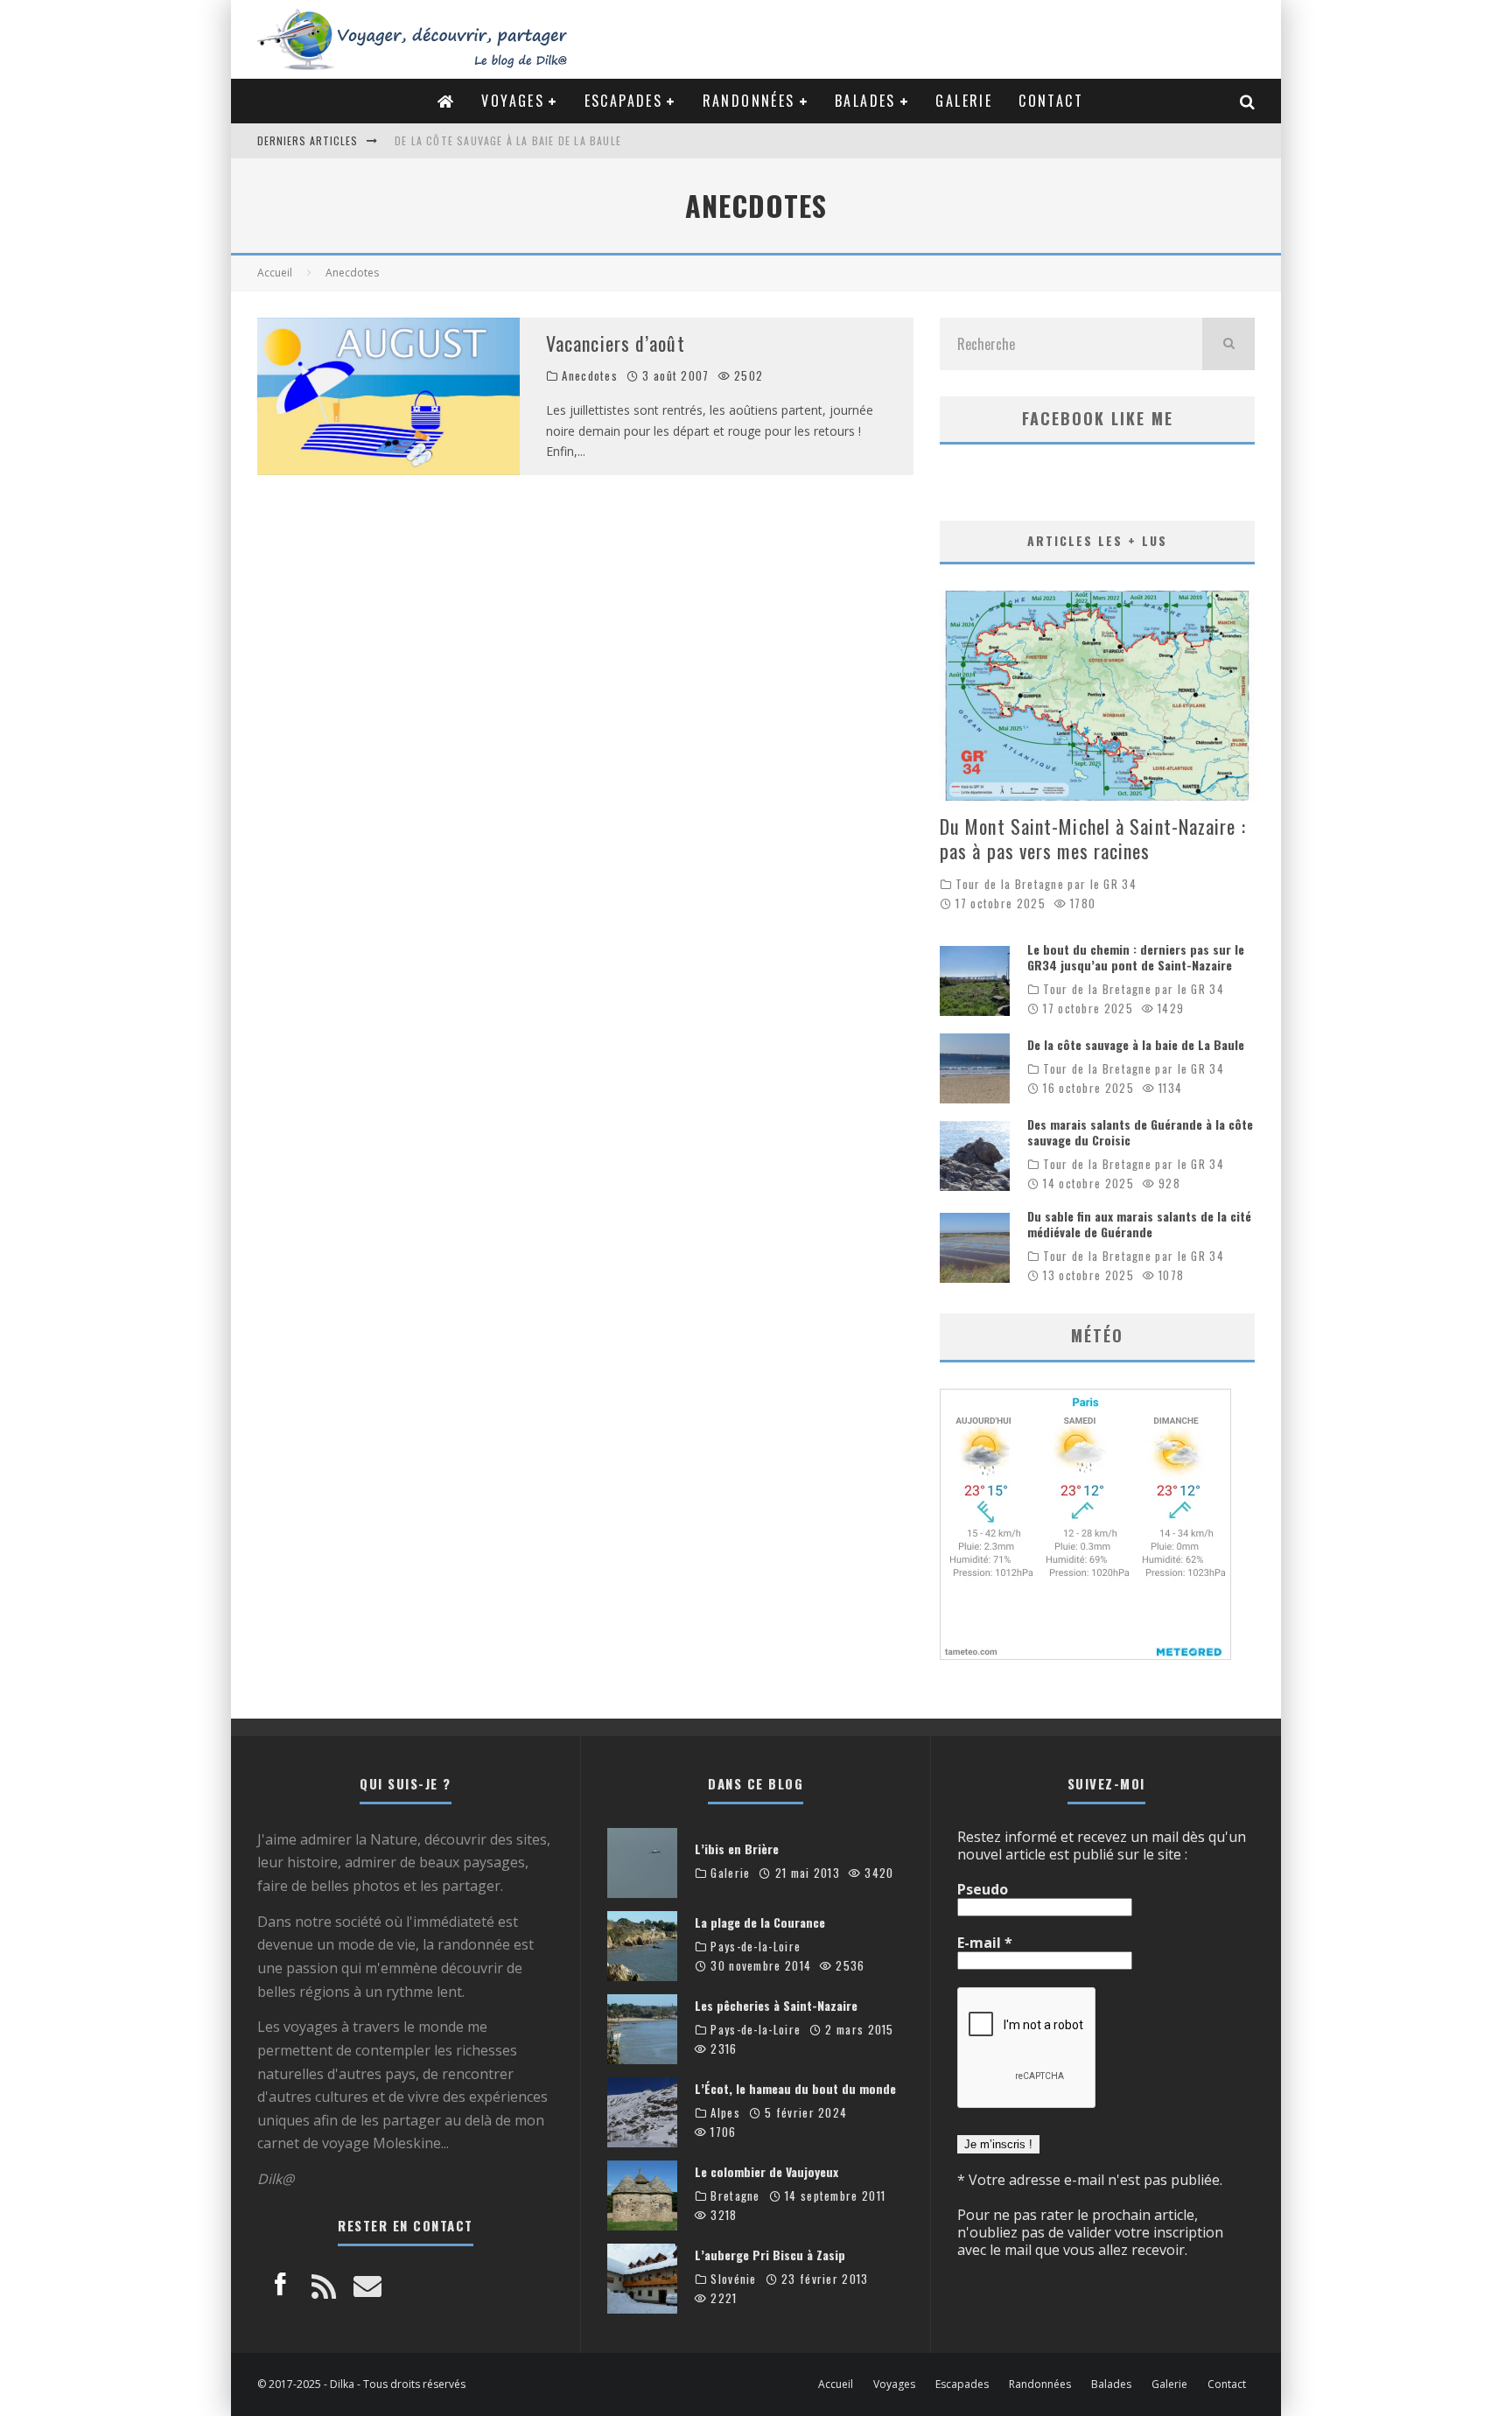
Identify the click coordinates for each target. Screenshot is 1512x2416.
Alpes (725, 2113)
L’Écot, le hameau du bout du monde (795, 2088)
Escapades (624, 101)
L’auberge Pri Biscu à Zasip (770, 2255)
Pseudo (983, 1889)
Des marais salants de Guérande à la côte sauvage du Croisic (573, 140)
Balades (865, 101)
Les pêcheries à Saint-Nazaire (776, 2005)
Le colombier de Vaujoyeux (766, 2171)
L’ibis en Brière (737, 1849)
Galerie (964, 101)
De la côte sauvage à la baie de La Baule (1136, 1044)
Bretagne (735, 2196)
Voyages (513, 101)
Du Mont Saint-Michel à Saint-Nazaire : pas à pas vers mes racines (1093, 839)
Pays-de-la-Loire (756, 1947)
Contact (1051, 101)
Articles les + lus (1097, 540)
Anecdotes (590, 376)
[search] (1228, 344)
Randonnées (749, 101)
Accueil (836, 2384)
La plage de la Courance (760, 1922)
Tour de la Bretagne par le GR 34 (1046, 884)
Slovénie (733, 2279)
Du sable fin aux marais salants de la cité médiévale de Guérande (1139, 1224)
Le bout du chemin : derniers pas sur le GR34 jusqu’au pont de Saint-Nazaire (1136, 957)
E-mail (985, 1943)
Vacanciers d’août (616, 343)
